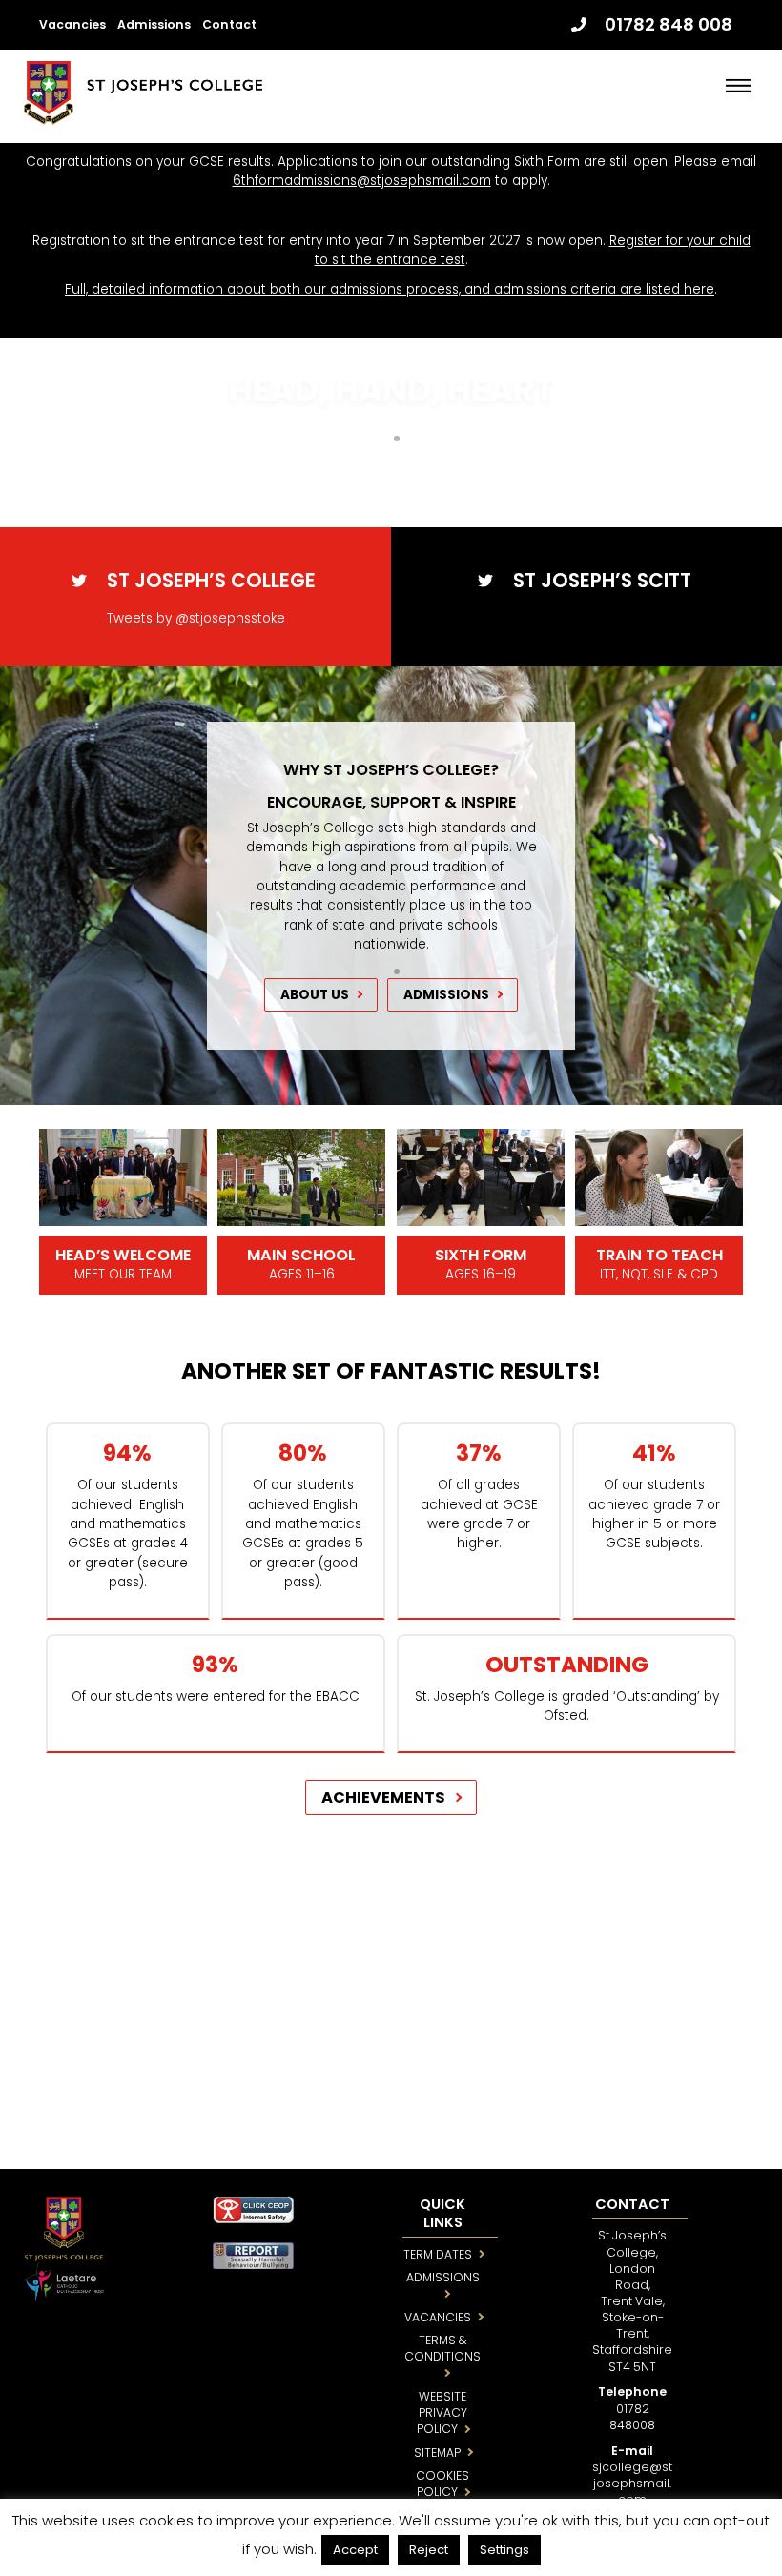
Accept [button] (355, 2550)
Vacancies (72, 24)
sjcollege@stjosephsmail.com (632, 2483)
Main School (301, 1255)
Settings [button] (504, 2550)
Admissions (154, 24)
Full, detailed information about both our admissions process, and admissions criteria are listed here (390, 289)
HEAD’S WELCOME (123, 1255)
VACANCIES (438, 2317)
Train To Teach (659, 1255)
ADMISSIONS (443, 2277)
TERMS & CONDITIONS (442, 2348)
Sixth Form (481, 1255)
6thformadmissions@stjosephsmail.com (362, 181)
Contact (229, 24)
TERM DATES (438, 2254)
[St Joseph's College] (143, 117)
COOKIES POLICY (442, 2484)
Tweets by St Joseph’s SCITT (586, 618)
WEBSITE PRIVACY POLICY (442, 2412)
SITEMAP (437, 2453)
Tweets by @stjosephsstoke (196, 618)
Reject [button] (429, 2550)
